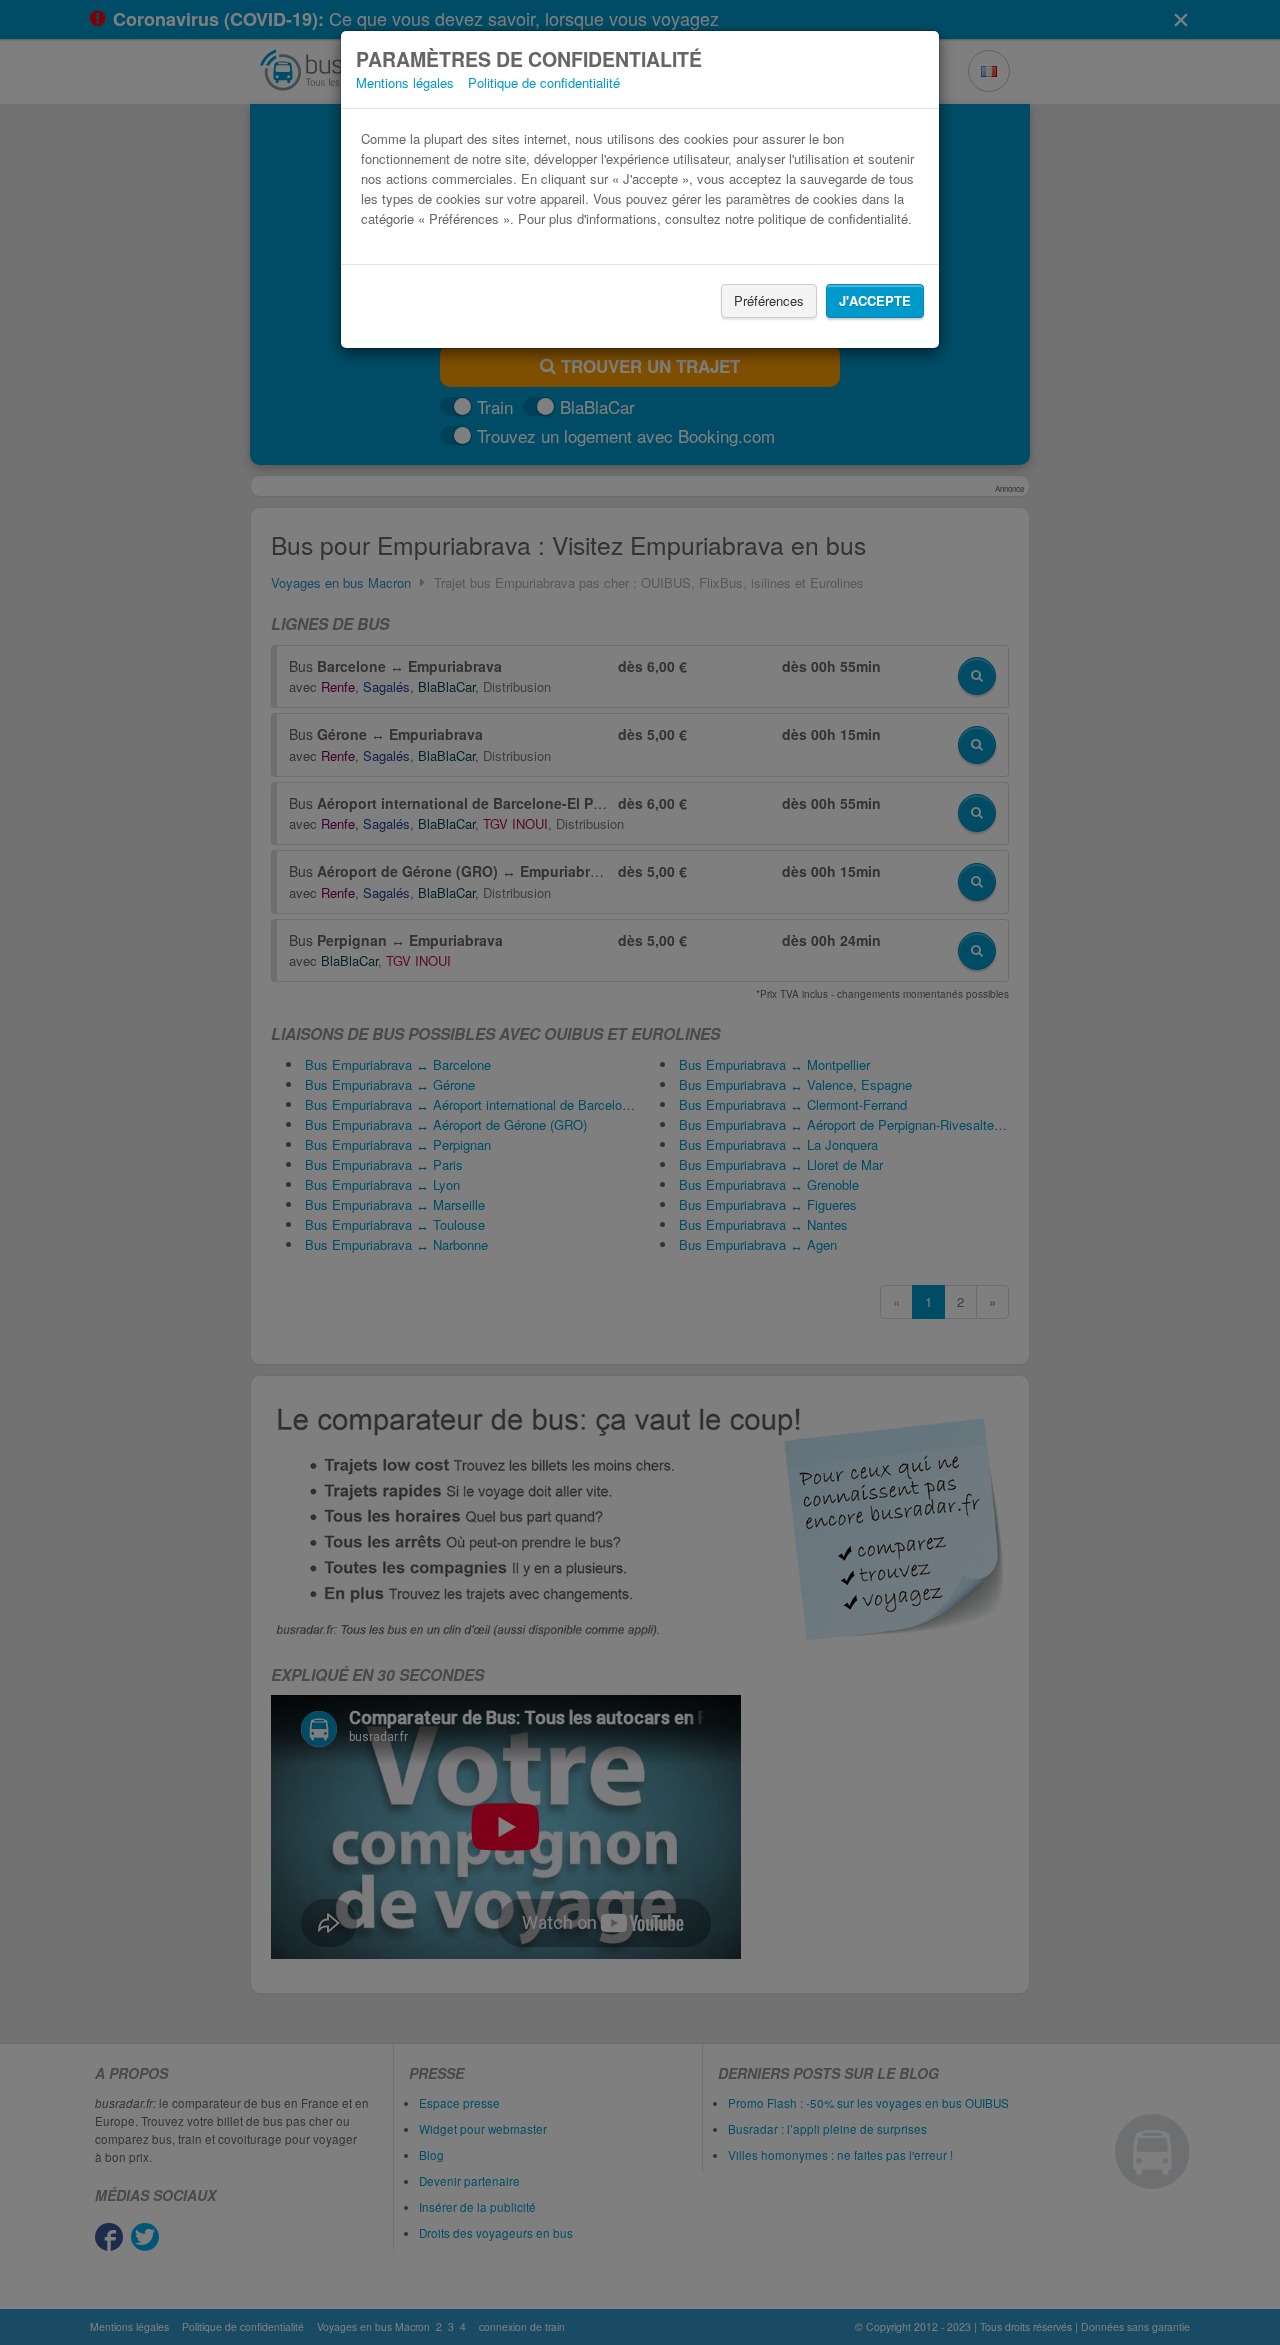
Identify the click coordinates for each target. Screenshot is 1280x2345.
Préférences (769, 300)
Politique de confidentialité (544, 82)
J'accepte (875, 300)
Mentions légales (405, 82)
